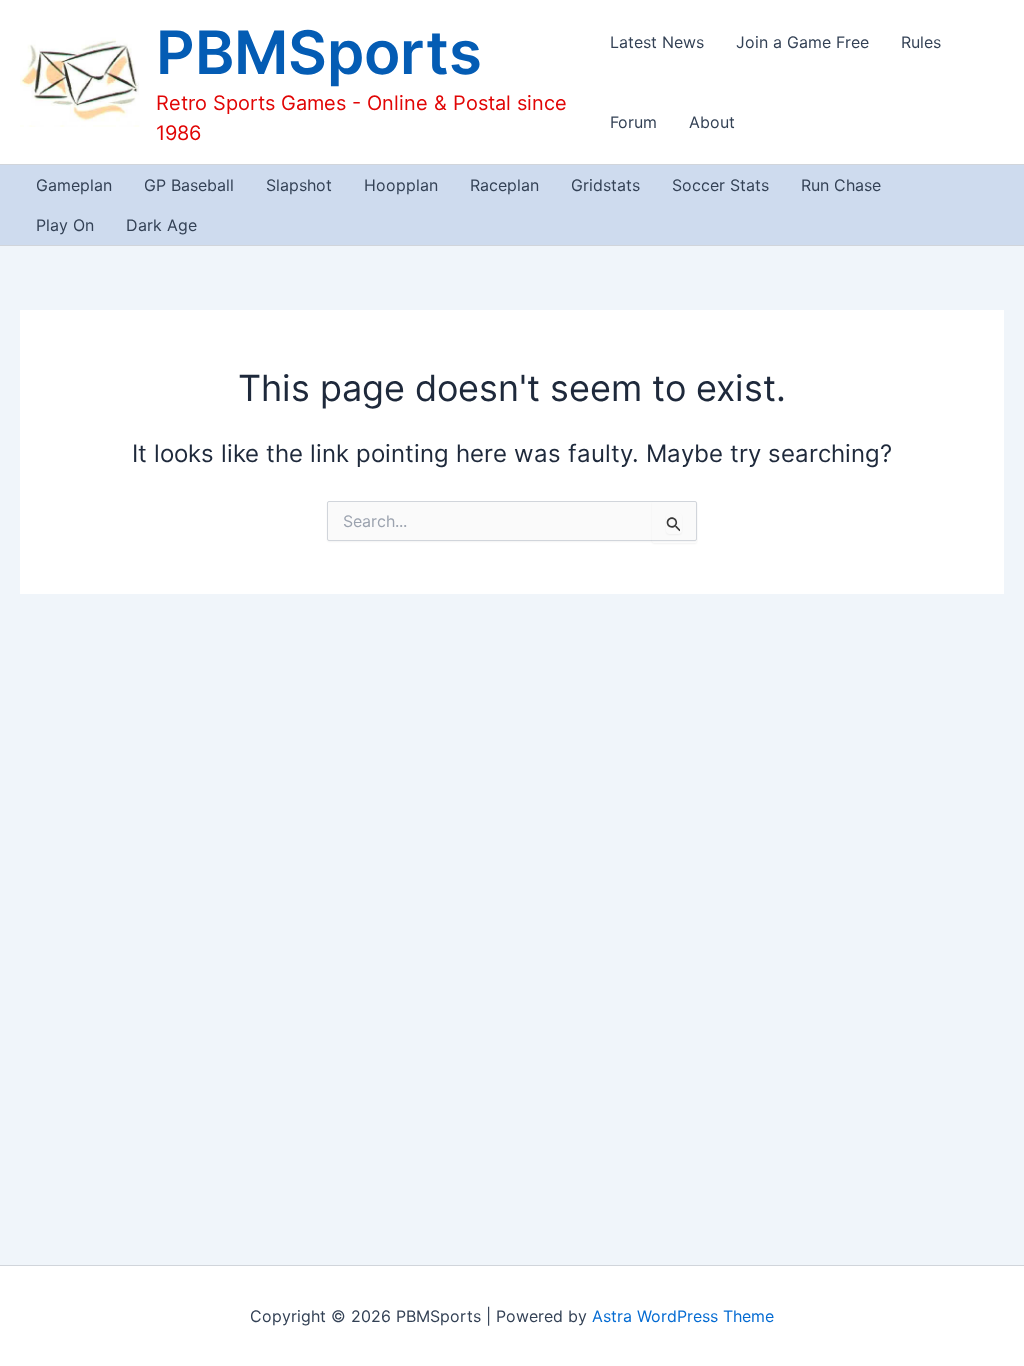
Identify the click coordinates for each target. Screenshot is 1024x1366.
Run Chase (841, 185)
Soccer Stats (720, 185)
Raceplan (504, 185)
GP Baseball (189, 185)
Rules (921, 42)
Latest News (657, 42)
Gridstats (605, 185)
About (712, 122)
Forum (633, 122)
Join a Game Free (802, 42)
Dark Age (161, 225)
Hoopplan (401, 185)
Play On (65, 225)
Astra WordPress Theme (683, 1316)
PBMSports (319, 52)
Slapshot (299, 185)
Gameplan (74, 185)
